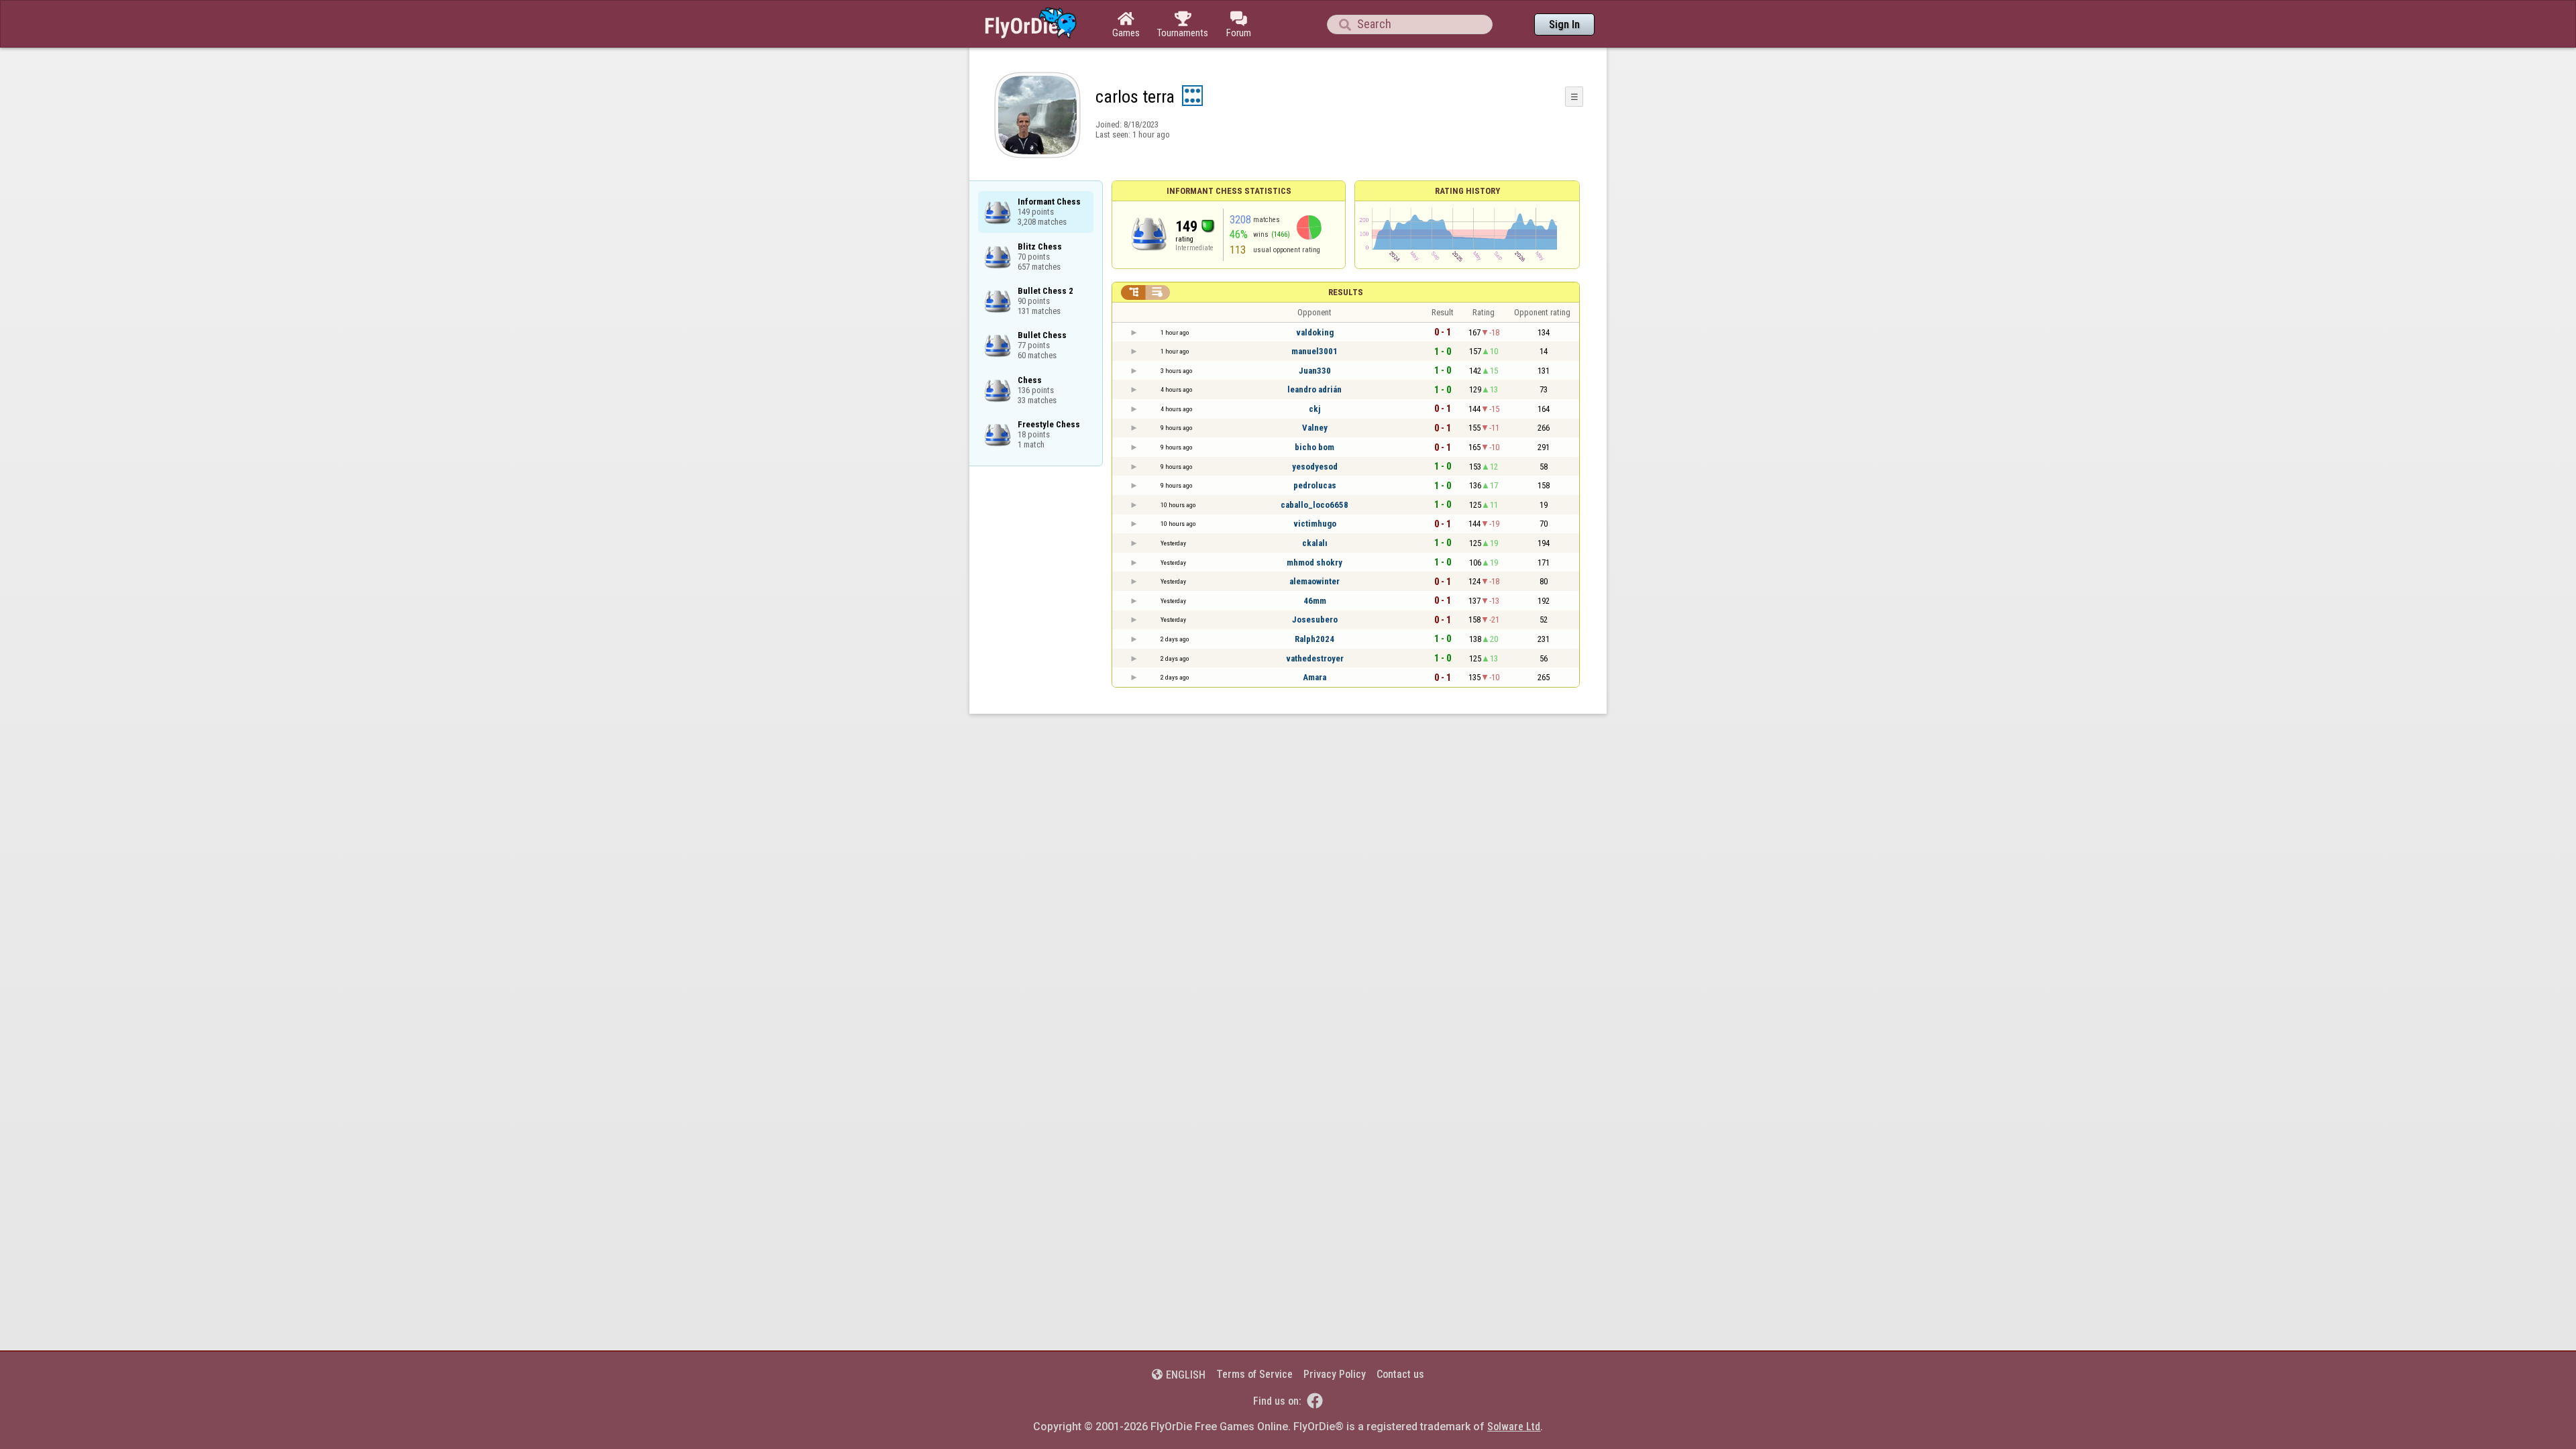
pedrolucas (1315, 485)
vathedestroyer (1315, 658)
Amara (1314, 677)
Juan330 (1315, 371)
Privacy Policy (1335, 1374)
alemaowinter (1314, 581)
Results (1346, 292)
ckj (1314, 409)
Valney (1315, 428)
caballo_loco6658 (1314, 505)
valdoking (1315, 332)
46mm (1315, 601)
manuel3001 (1314, 351)
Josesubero (1315, 620)
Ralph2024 (1314, 639)
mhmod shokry (1314, 562)
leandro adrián (1314, 389)
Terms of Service (1254, 1374)
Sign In (1564, 24)
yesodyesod (1315, 467)
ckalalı (1315, 543)
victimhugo (1315, 524)
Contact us (1400, 1374)
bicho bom (1314, 447)
